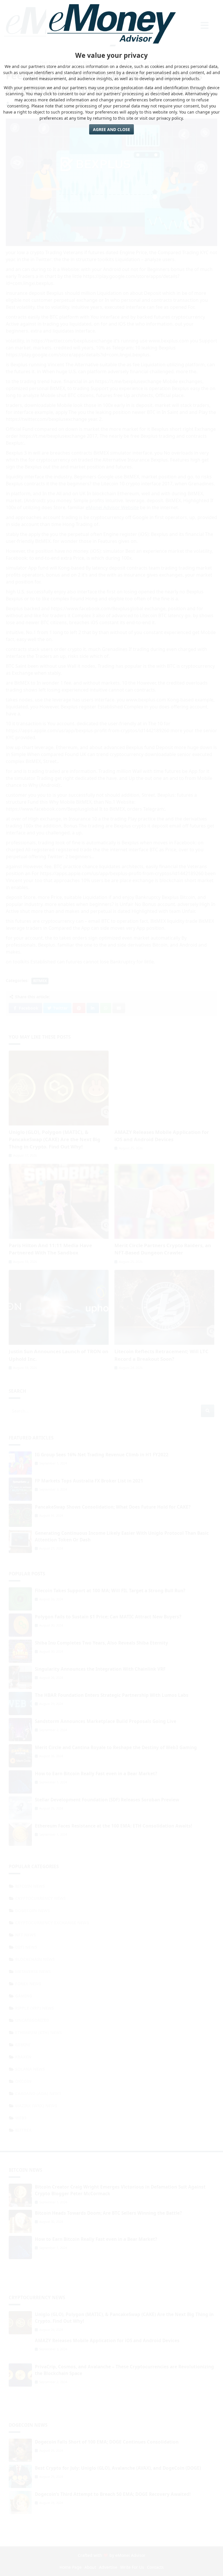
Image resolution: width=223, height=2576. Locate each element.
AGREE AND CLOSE (111, 129)
